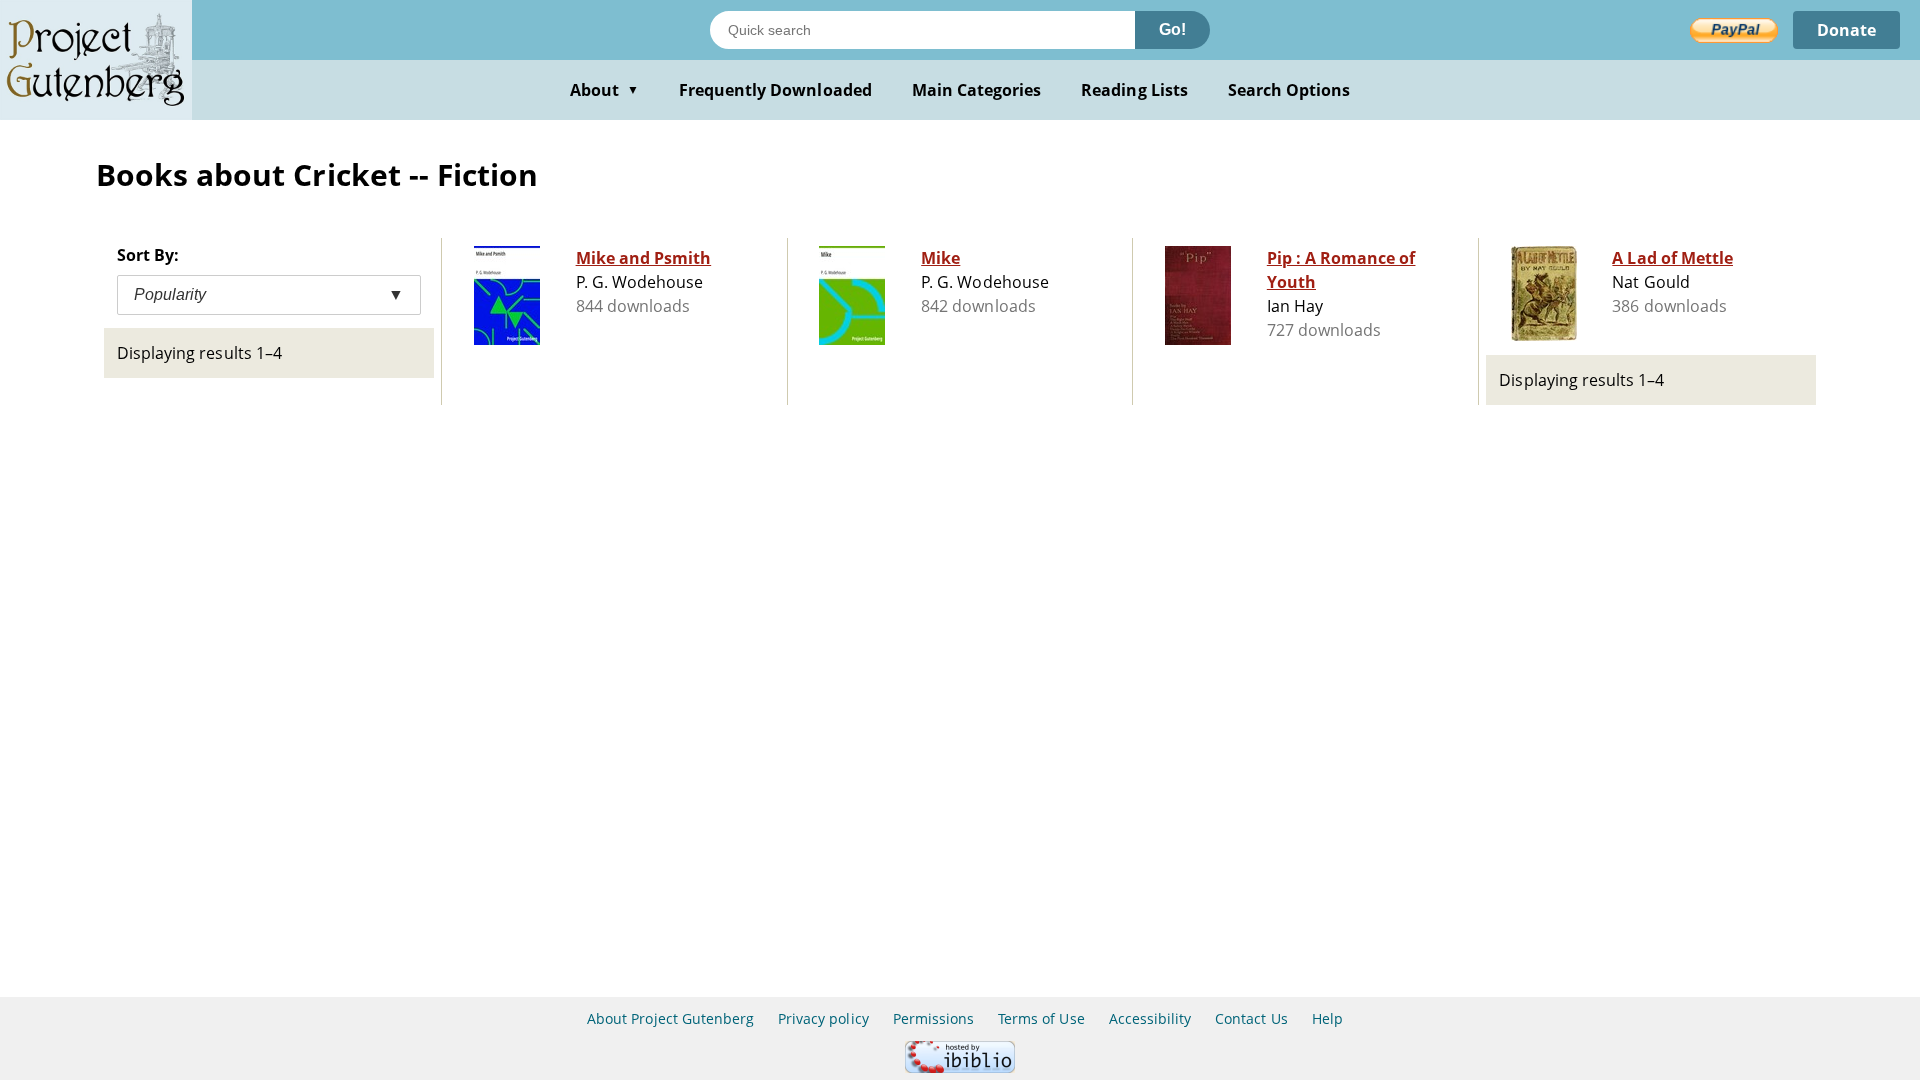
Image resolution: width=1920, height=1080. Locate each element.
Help (1327, 1018)
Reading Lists (1134, 90)
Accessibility (1150, 1018)
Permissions (933, 1018)
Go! (1172, 29)
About (604, 90)
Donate (1846, 30)
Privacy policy (823, 1018)
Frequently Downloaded (775, 90)
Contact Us (1251, 1018)
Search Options (1289, 90)
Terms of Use (1041, 1018)
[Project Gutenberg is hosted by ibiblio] (960, 1067)
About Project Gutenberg (670, 1018)
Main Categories (977, 90)
